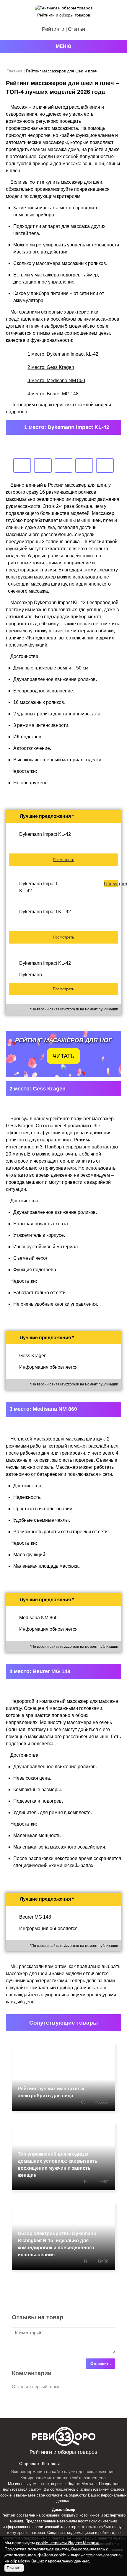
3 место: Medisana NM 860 (56, 381)
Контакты (51, 2464)
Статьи (76, 29)
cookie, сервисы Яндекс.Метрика (67, 2484)
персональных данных (67, 2561)
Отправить (101, 2364)
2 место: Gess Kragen (51, 367)
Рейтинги (53, 29)
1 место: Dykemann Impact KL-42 (63, 354)
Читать (63, 1056)
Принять (14, 2568)
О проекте (29, 2464)
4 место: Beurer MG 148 (53, 394)
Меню (64, 46)
